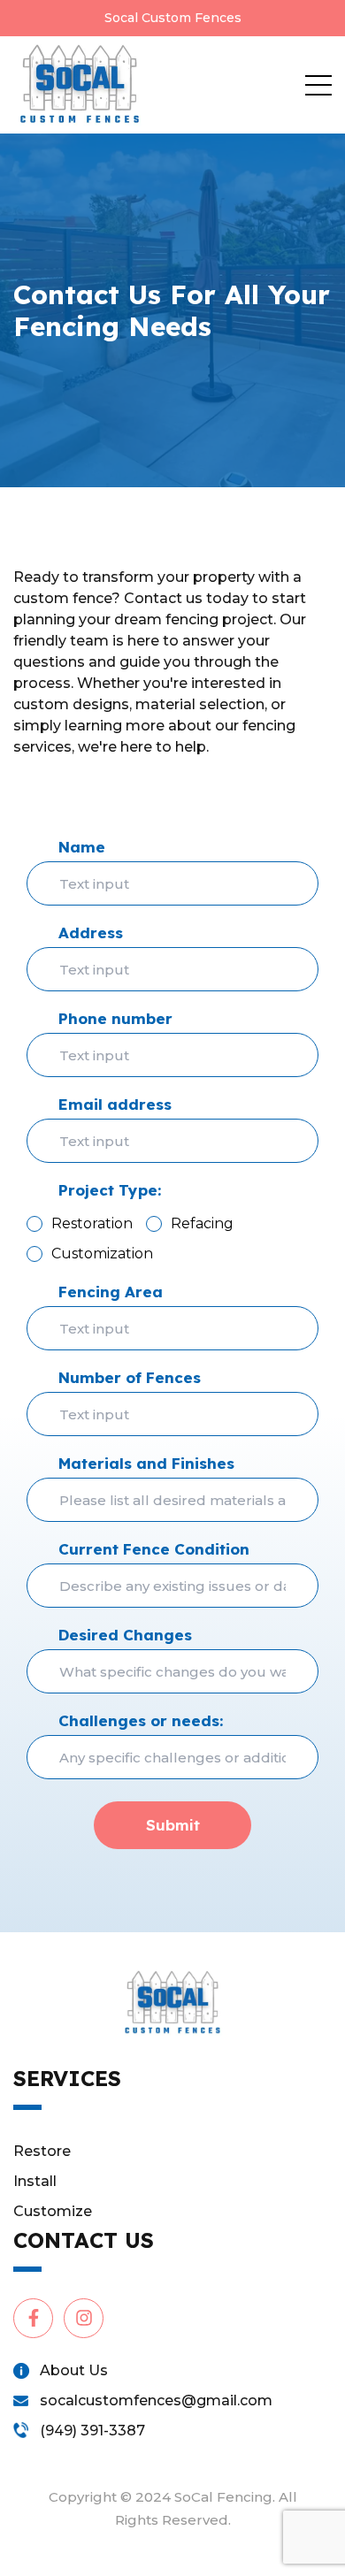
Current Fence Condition (154, 1549)
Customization (102, 1254)
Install (35, 2181)
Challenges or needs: (141, 1720)
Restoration (92, 1223)
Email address (115, 1104)
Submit (173, 1825)
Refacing (202, 1223)
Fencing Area (111, 1292)
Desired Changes (125, 1635)
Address (91, 933)
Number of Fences (130, 1377)
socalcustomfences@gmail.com (156, 2400)
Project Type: (110, 1190)
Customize (53, 2211)
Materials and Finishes (146, 1463)
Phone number (115, 1018)
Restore (42, 2151)
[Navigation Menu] (318, 85)
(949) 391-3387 (92, 2431)
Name (82, 847)
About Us (74, 2370)
